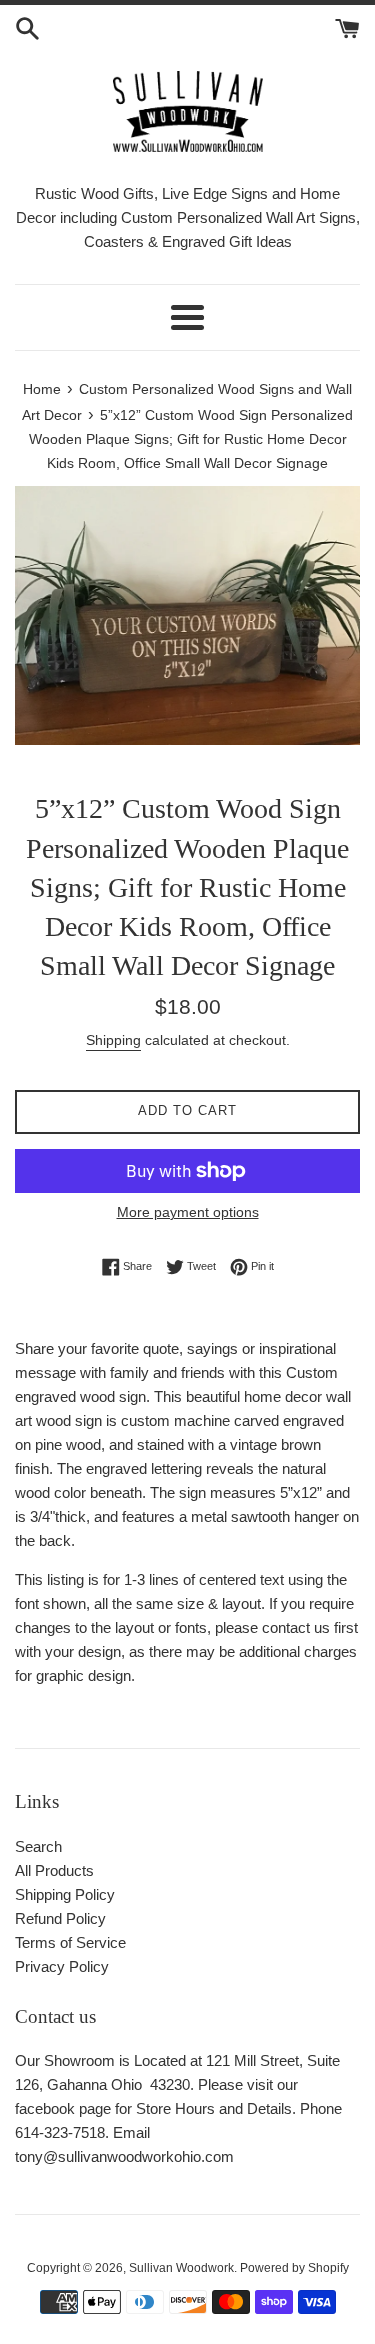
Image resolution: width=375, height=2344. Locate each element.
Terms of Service (70, 1942)
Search (38, 1846)
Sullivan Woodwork (181, 2268)
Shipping (113, 1040)
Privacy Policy (62, 1966)
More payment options (188, 1212)
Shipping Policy (65, 1894)
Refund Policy (60, 1918)
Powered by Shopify (294, 2268)
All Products (54, 1870)
